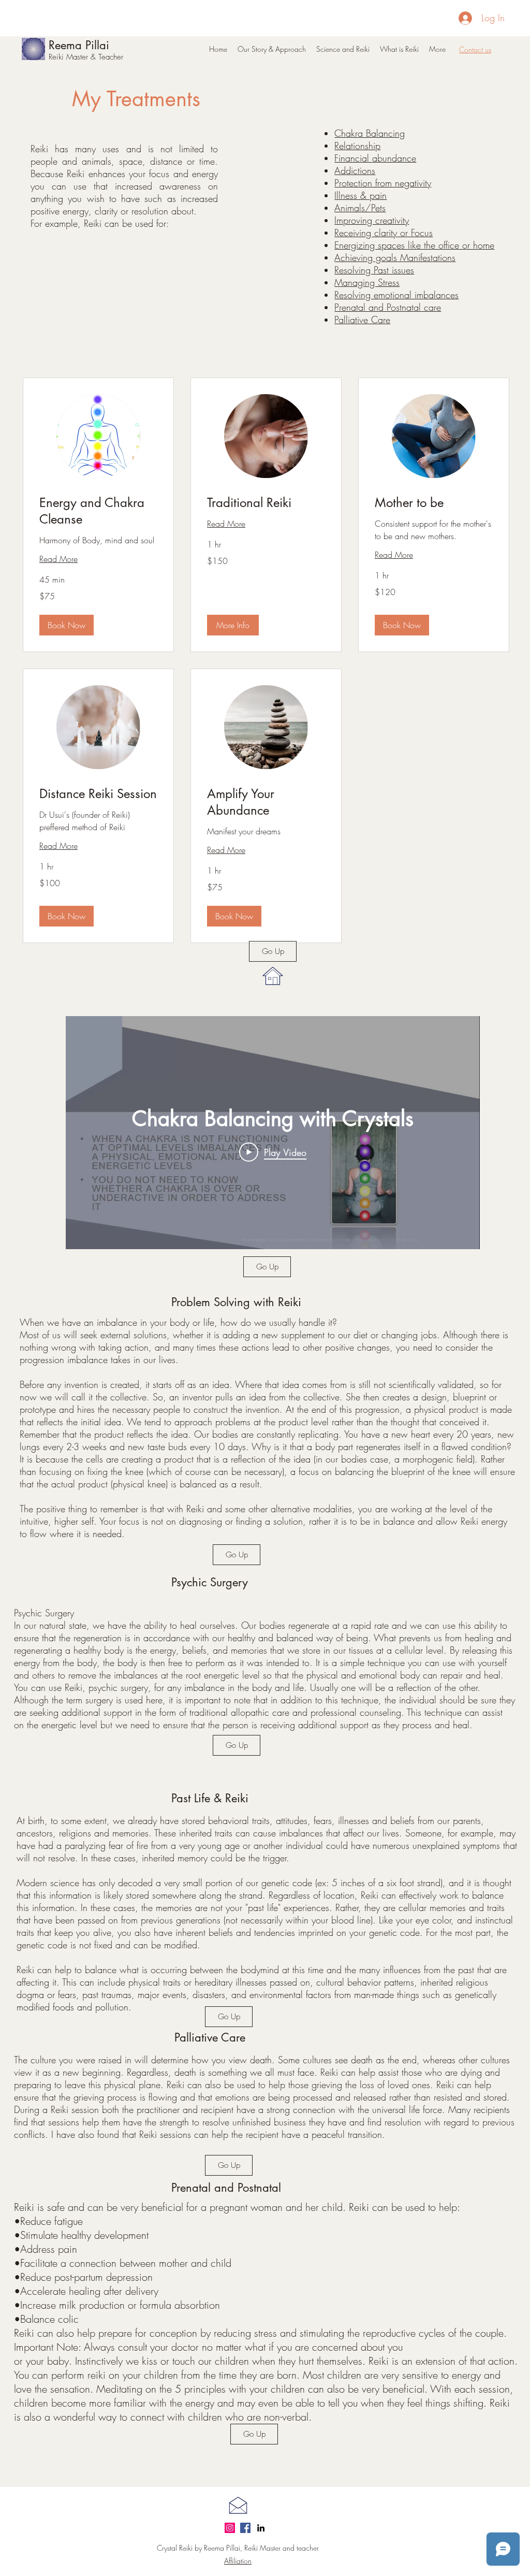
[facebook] (245, 2528)
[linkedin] (261, 2528)
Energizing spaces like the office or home (414, 245)
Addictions (355, 170)
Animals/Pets (360, 208)
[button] (67, 625)
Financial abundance (375, 158)
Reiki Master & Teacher (86, 57)
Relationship (357, 146)
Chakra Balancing (370, 133)
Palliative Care (362, 320)
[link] (98, 511)
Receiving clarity (366, 233)
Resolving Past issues (374, 270)
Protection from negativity (383, 183)
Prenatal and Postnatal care (388, 307)
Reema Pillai (79, 45)
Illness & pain (360, 195)
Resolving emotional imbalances (396, 295)
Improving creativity (372, 220)
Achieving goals (366, 257)
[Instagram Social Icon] (230, 2528)
